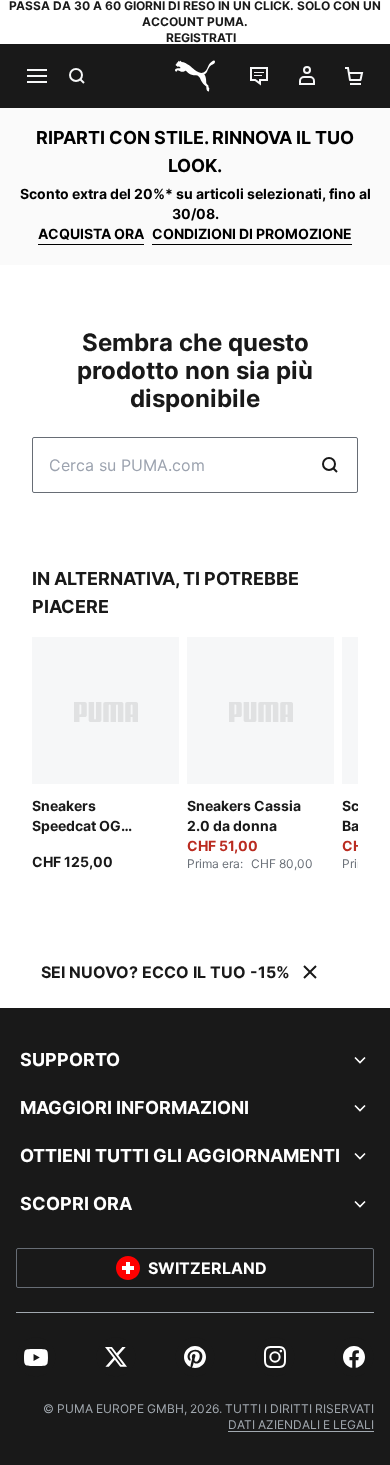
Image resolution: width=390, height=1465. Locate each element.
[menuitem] (36, 1357)
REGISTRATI (201, 37)
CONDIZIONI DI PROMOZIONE (252, 233)
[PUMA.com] (195, 76)
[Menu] (36, 76)
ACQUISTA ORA (91, 233)
